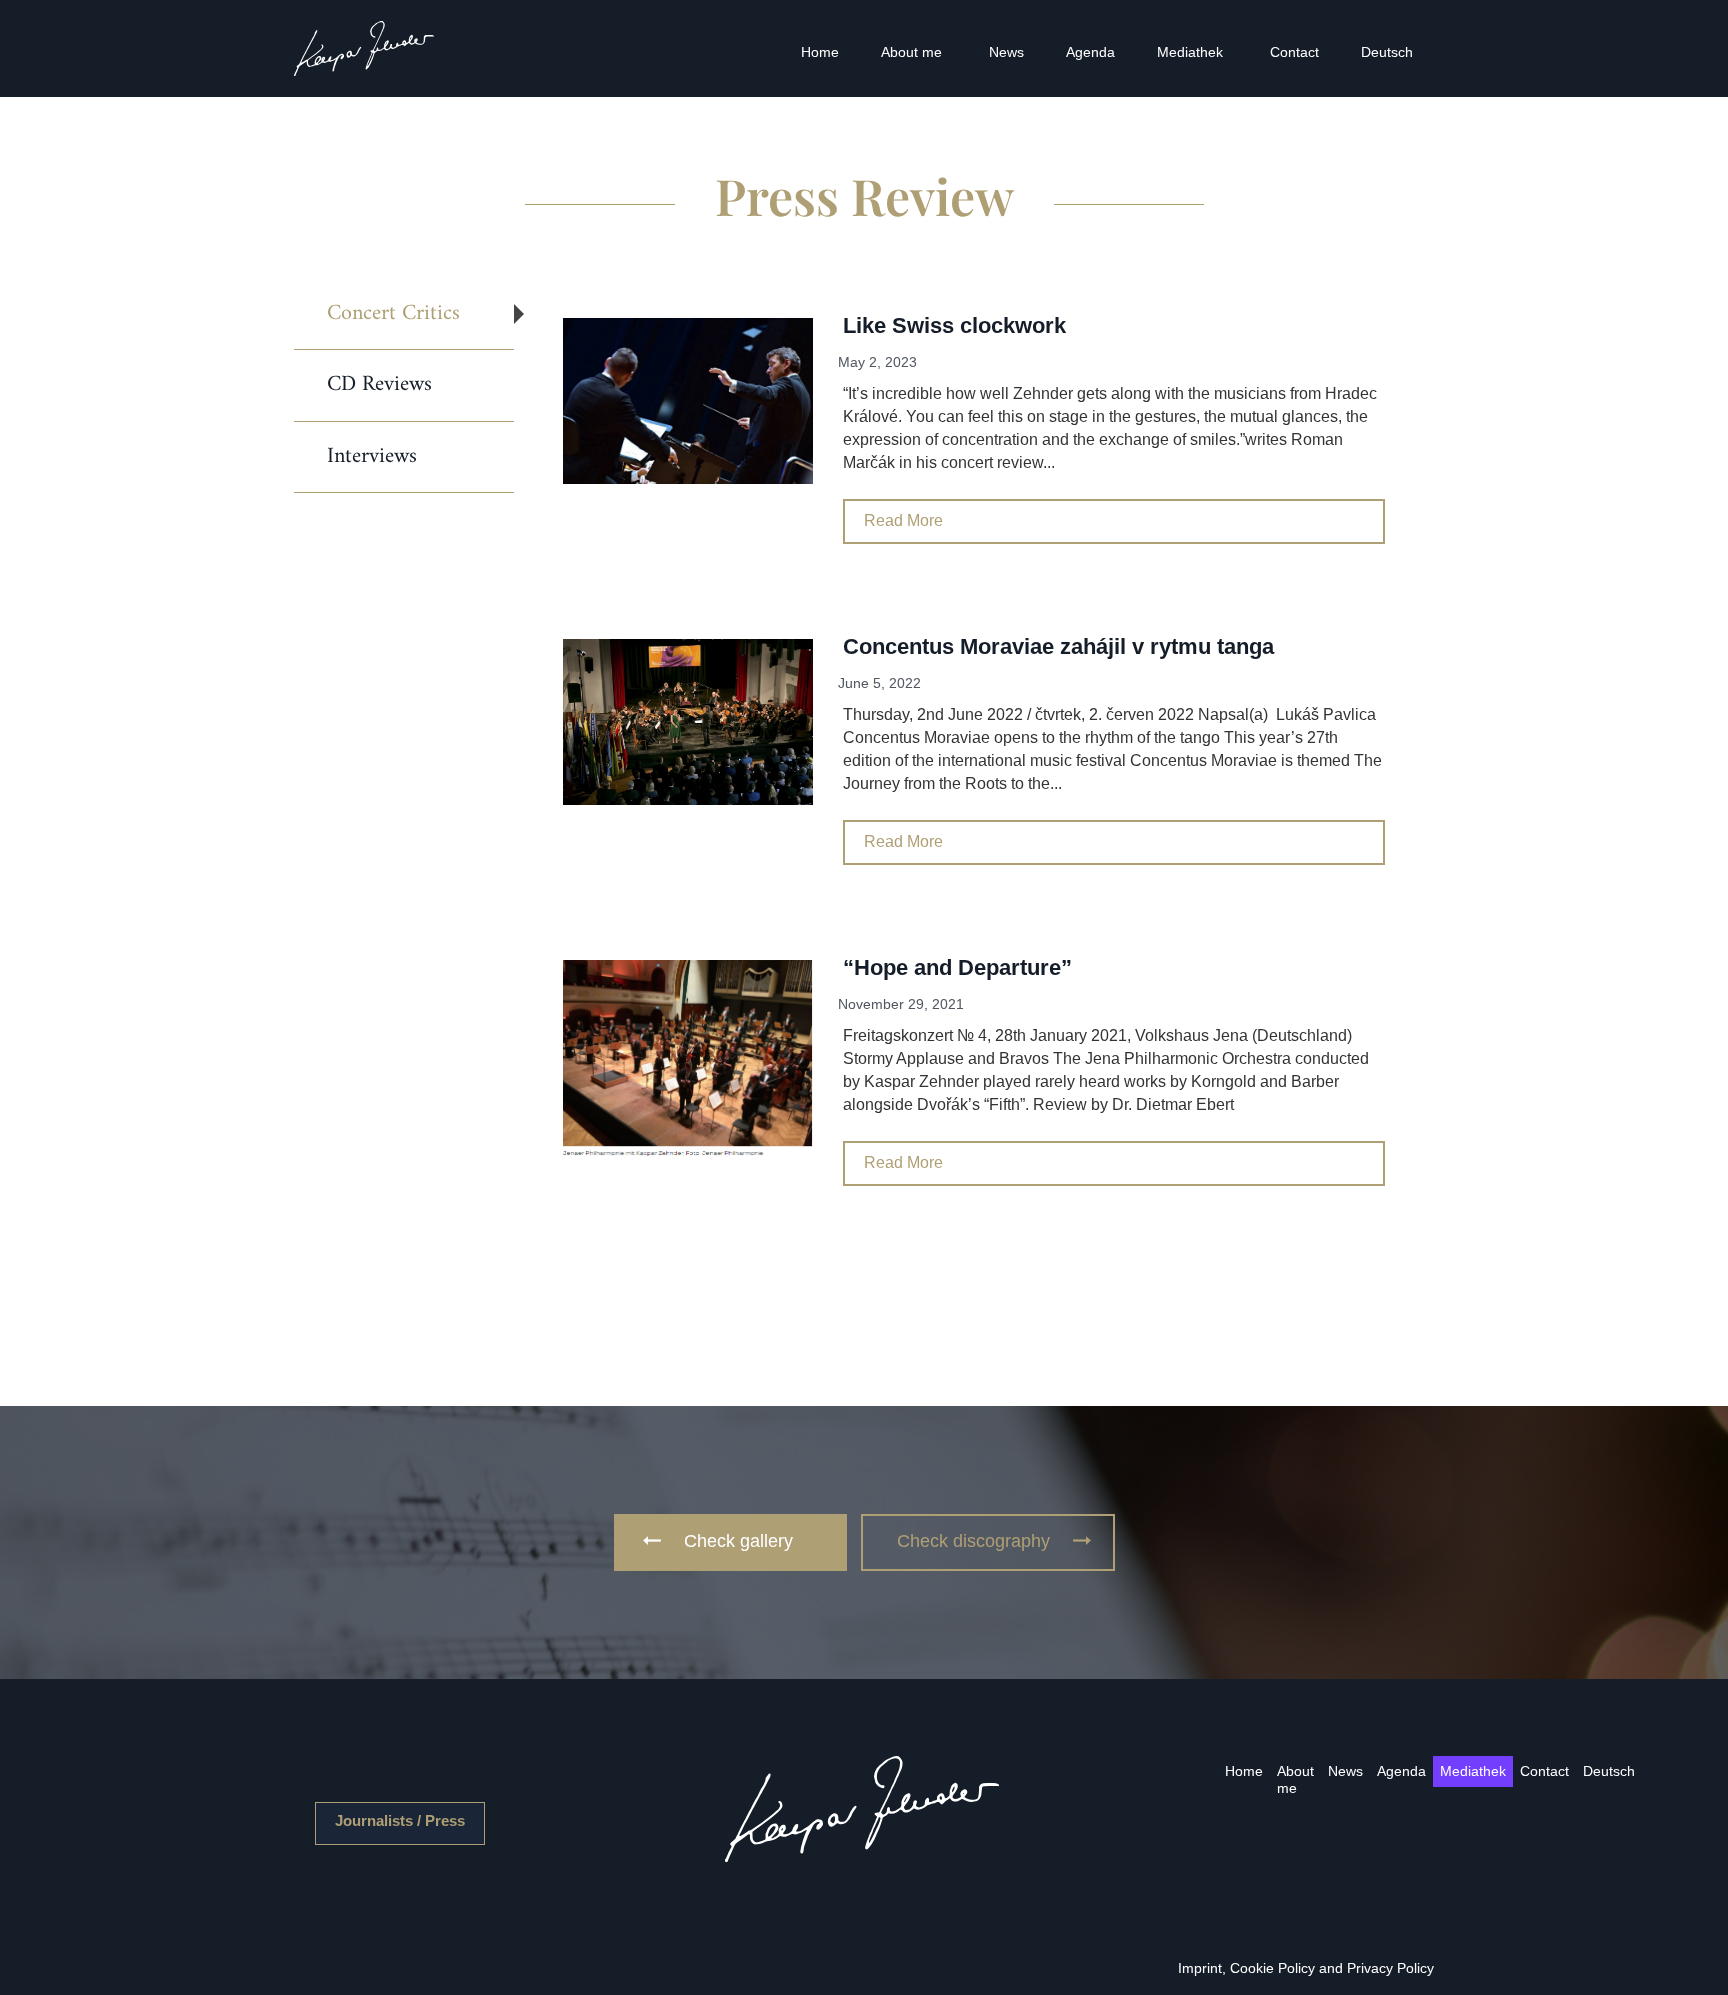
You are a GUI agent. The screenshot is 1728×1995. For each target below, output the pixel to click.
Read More (903, 520)
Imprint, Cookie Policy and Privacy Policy (1306, 1968)
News (1006, 52)
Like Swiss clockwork (954, 325)
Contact (1294, 52)
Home (820, 52)
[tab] (404, 314)
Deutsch (1387, 52)
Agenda (1090, 52)
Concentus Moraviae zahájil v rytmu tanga (1058, 646)
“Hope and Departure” (957, 967)
